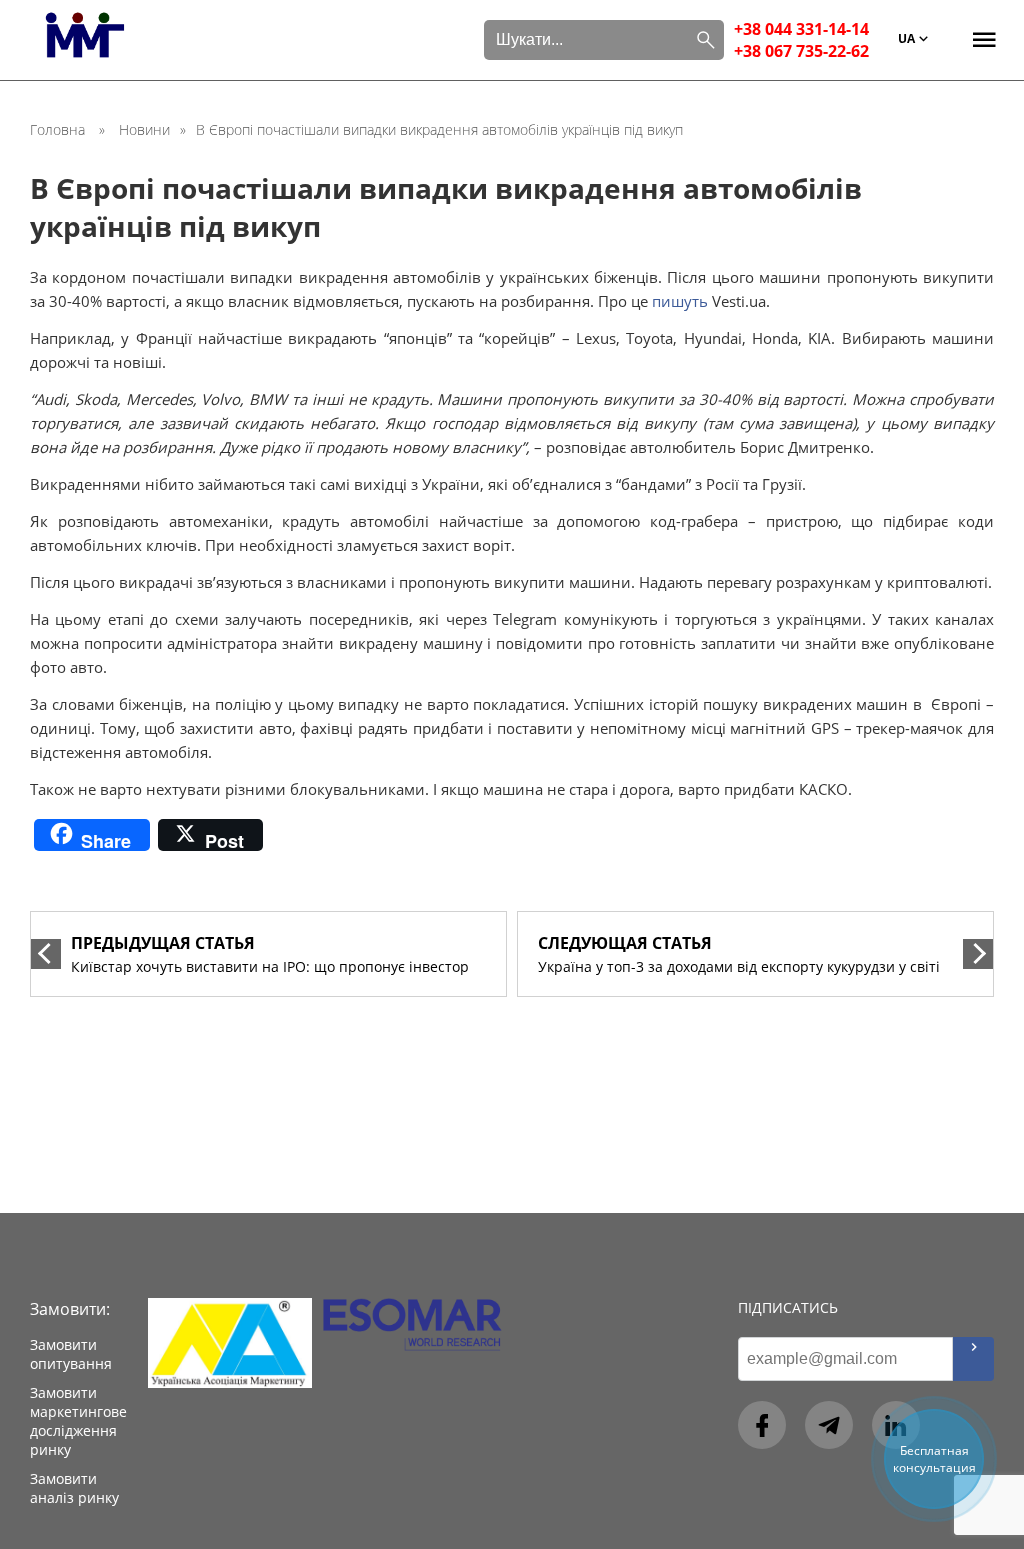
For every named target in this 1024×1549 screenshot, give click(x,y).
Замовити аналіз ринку (74, 1488)
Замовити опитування (71, 1354)
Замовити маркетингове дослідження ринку (78, 1421)
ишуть (684, 301)
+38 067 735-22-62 (801, 51)
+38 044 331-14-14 (801, 29)
